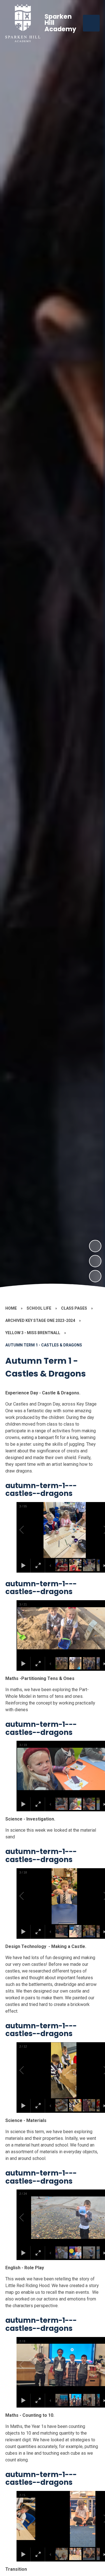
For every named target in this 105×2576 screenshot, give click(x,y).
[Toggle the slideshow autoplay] (95, 1276)
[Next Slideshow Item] (95, 1246)
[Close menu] (91, 23)
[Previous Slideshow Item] (95, 1261)
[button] (28, 1530)
